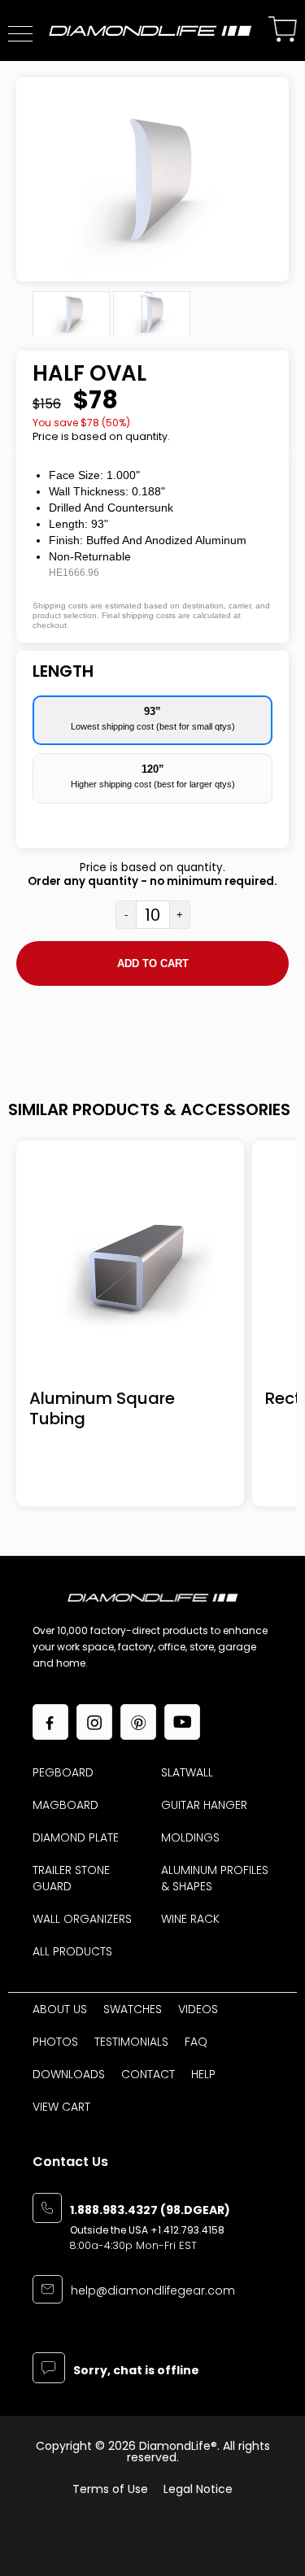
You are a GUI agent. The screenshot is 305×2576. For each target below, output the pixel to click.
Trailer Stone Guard (71, 1878)
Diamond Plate (76, 1837)
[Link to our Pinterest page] (138, 1722)
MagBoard (65, 1805)
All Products (72, 1951)
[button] (20, 34)
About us (60, 2009)
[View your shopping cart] (283, 31)
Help (203, 2074)
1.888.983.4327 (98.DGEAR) (150, 2211)
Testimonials (131, 2042)
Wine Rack (190, 1919)
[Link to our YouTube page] (182, 1722)
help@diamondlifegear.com (153, 2292)
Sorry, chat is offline (136, 2371)
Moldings (190, 1837)
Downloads (69, 2074)
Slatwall (187, 1772)
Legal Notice (198, 2489)
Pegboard (63, 1772)
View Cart (61, 2107)
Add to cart (153, 963)
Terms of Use (110, 2489)
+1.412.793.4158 (187, 2230)
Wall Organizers (82, 1919)
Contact (148, 2074)
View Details (131, 1268)
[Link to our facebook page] (50, 1722)
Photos (55, 2042)
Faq (196, 2042)
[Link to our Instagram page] (94, 1722)
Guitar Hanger (204, 1805)
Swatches (133, 2009)
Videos (198, 2009)
